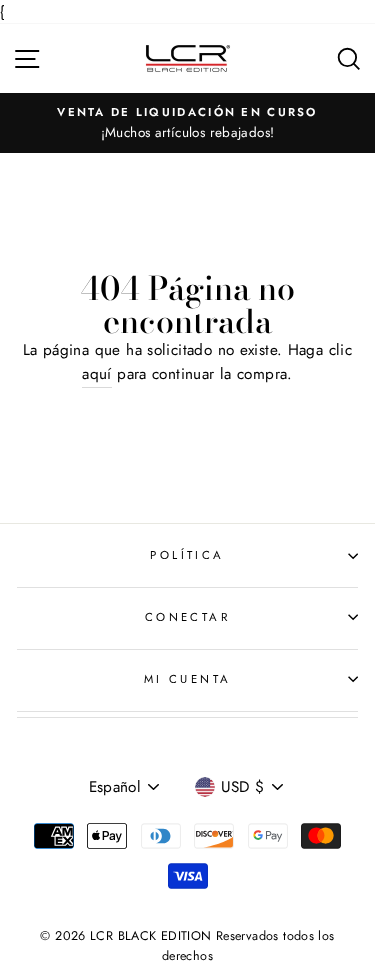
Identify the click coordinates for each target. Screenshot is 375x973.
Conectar (188, 617)
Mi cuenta (188, 679)
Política (187, 555)
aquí (97, 374)
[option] (187, 123)
